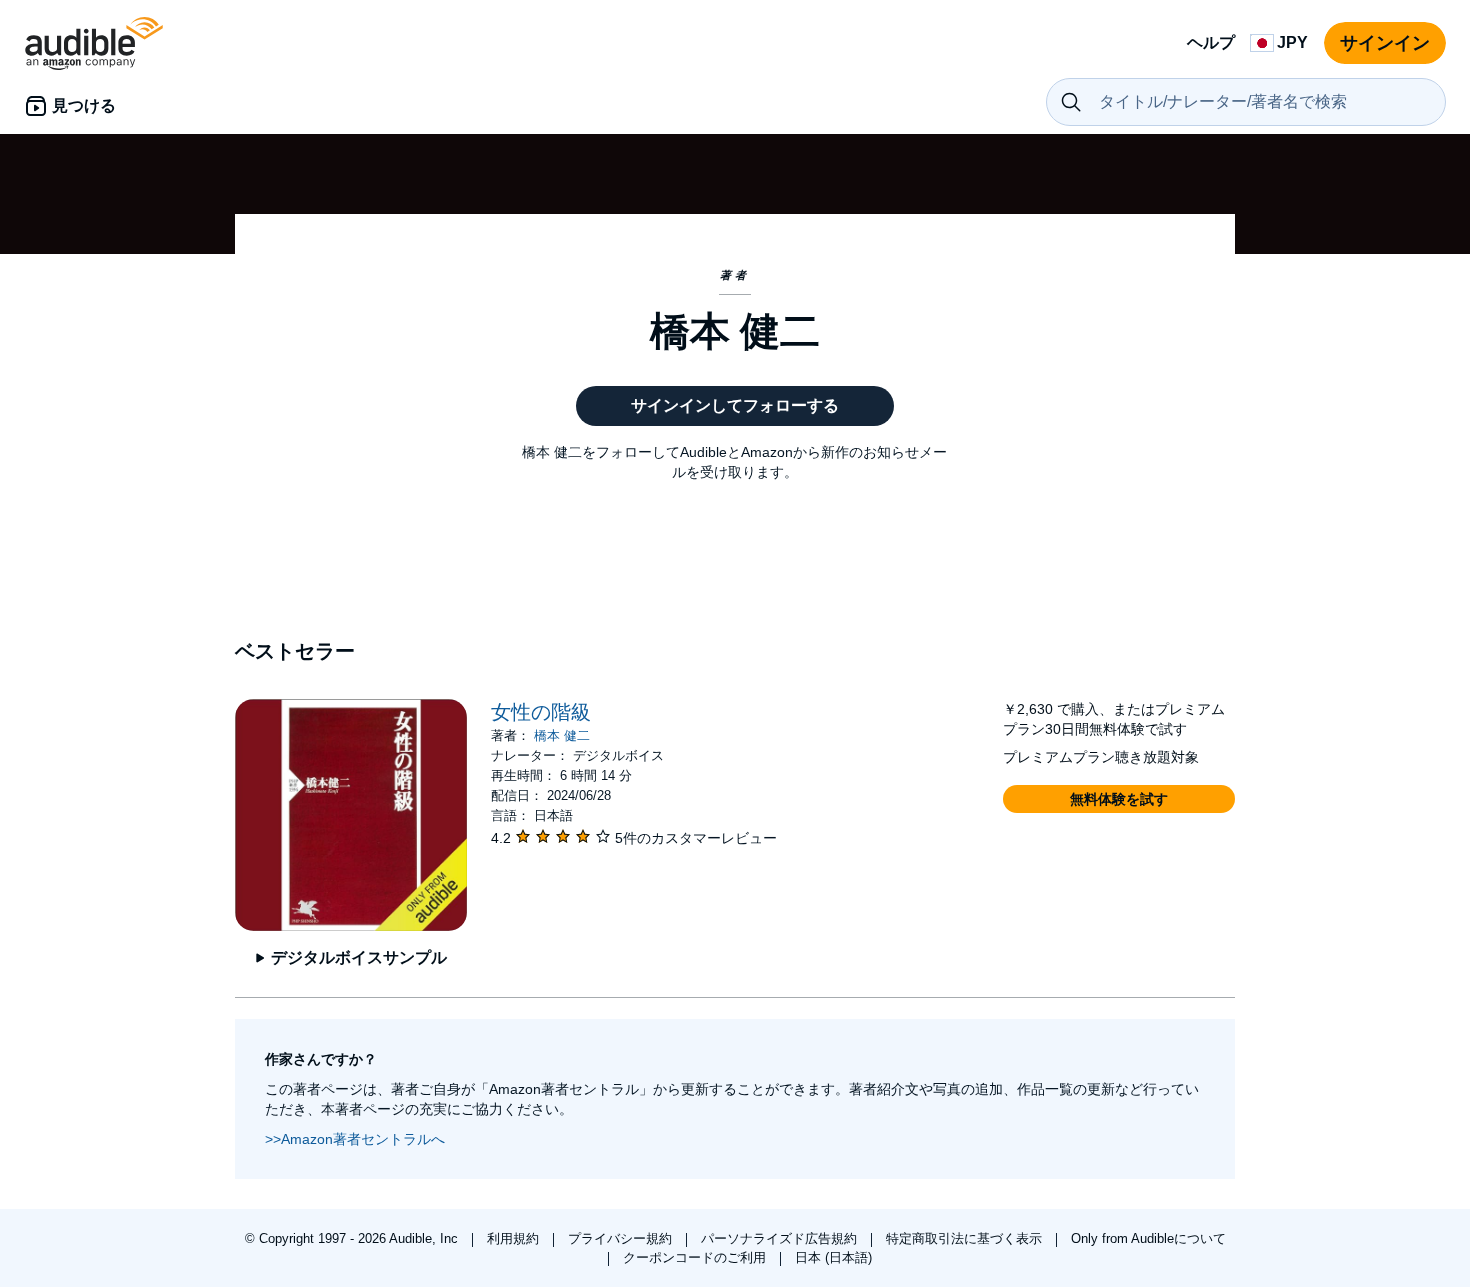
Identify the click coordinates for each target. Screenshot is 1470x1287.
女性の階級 (541, 712)
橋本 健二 (562, 735)
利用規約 (515, 1238)
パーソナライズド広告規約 (781, 1238)
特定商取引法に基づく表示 (966, 1238)
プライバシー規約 (622, 1238)
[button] (1119, 799)
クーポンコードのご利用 (696, 1257)
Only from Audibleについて (1148, 1238)
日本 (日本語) (833, 1257)
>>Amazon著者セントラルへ (355, 1139)
